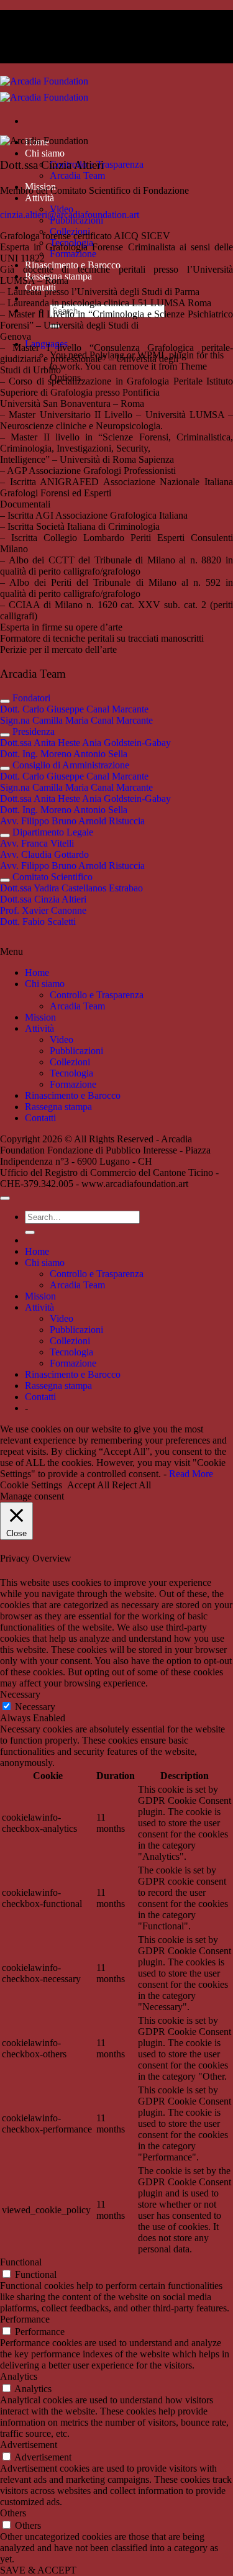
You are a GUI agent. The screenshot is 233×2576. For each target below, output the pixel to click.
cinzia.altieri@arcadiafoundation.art (70, 215)
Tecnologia (71, 1073)
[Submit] (30, 1232)
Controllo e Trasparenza (97, 995)
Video (62, 1040)
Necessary (35, 1707)
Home (37, 972)
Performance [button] (25, 2319)
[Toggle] (5, 701)
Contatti (40, 1118)
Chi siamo (45, 153)
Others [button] (13, 2513)
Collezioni (70, 1062)
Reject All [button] (131, 1485)
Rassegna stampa (58, 1107)
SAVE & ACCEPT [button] (38, 2570)
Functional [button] (21, 2262)
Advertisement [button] (29, 2445)
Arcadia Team (77, 175)
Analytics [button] (19, 2376)
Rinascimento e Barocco (73, 1095)
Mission (40, 1017)
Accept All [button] (88, 1485)
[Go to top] (5, 1198)
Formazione (73, 254)
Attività (39, 198)
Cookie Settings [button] (31, 1485)
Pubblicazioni (76, 1051)
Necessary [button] (20, 1694)
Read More (191, 1474)
